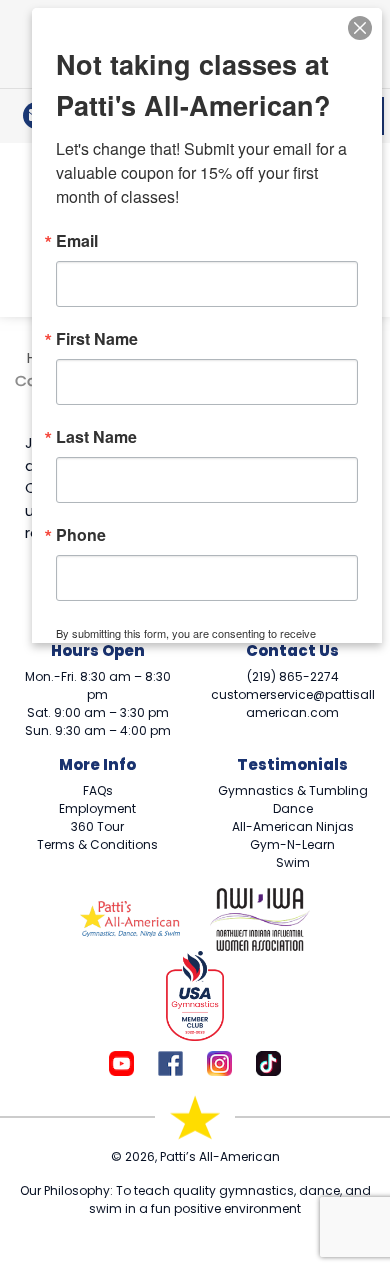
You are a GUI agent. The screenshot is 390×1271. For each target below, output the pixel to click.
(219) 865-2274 (293, 676)
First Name (97, 339)
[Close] (360, 26)
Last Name (96, 437)
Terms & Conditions (97, 844)
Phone (81, 535)
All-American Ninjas (293, 826)
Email (77, 241)
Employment (97, 808)
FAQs (98, 790)
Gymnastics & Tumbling (293, 790)
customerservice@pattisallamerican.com (293, 703)
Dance (293, 808)
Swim (293, 862)
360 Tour (97, 826)
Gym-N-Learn (292, 844)
